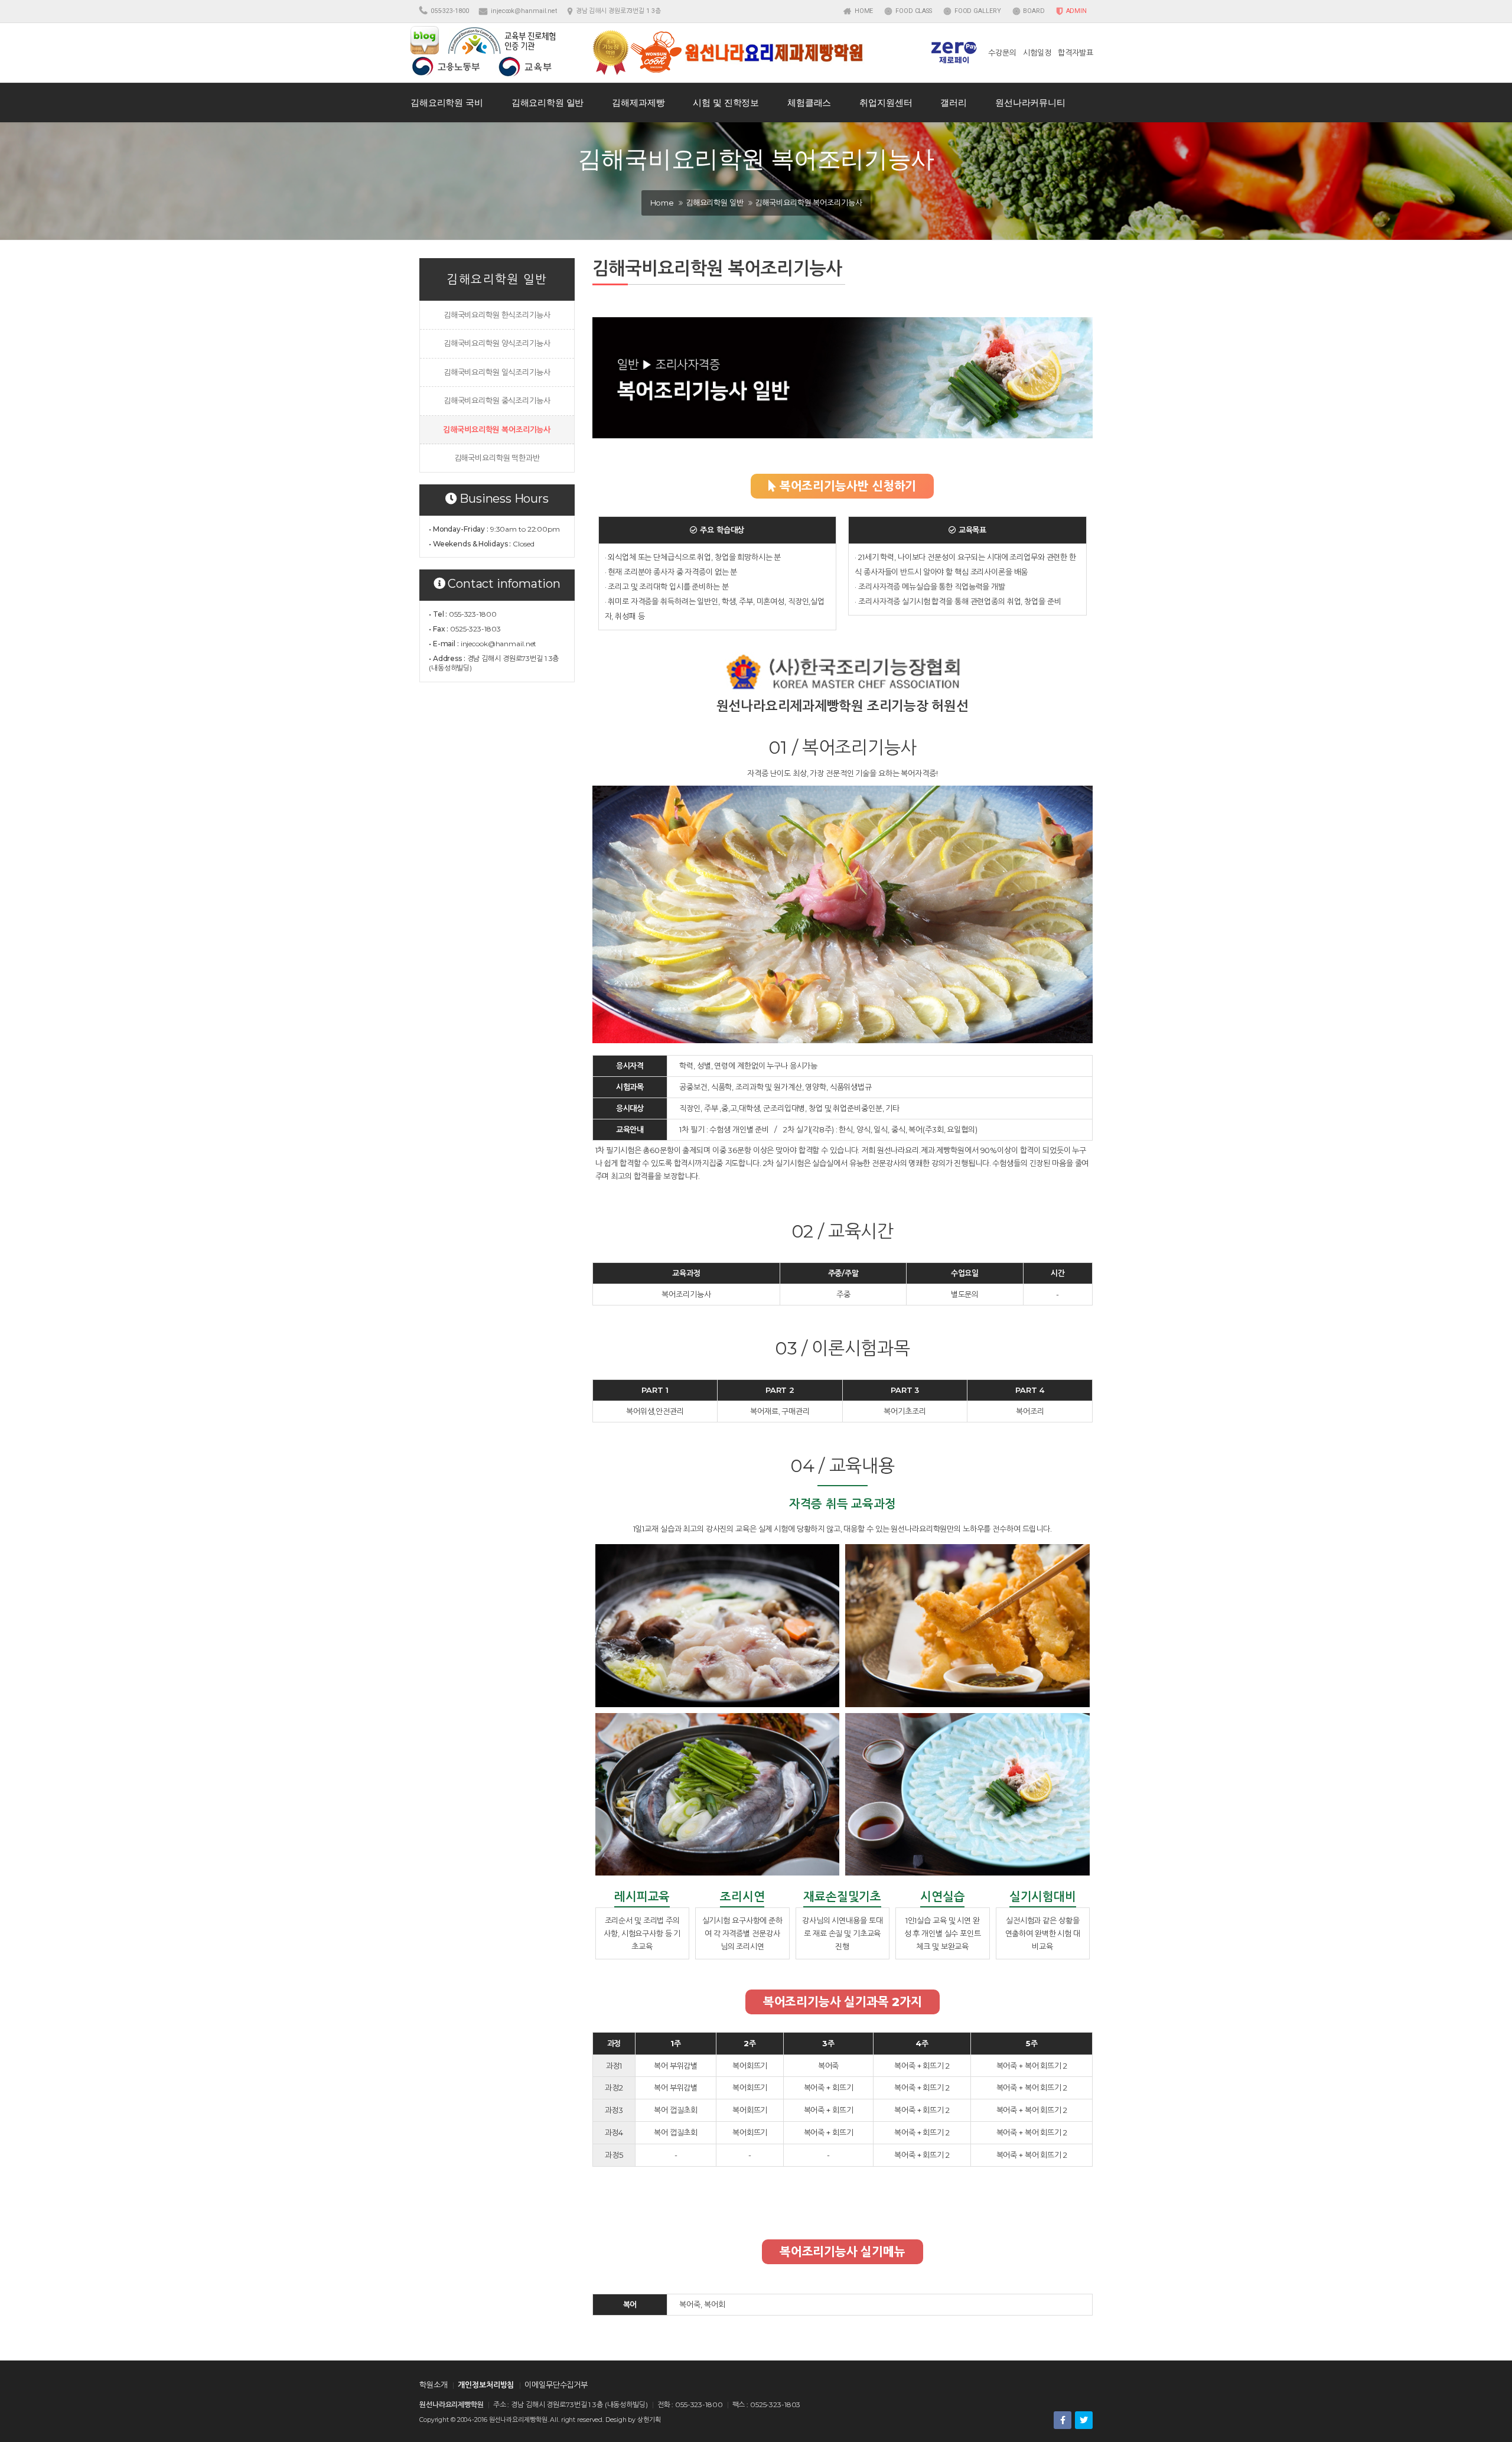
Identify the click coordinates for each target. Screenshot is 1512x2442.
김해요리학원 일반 (548, 102)
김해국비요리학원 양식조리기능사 (497, 343)
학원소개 (433, 2385)
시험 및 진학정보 (726, 102)
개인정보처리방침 (486, 2385)
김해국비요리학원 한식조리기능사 (497, 315)
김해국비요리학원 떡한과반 (497, 458)
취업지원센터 (886, 102)
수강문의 (1002, 53)
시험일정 (1037, 53)
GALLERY (978, 11)
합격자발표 (1075, 53)
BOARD (1033, 11)
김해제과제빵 (638, 102)
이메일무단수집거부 (556, 2385)
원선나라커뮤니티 (1030, 102)
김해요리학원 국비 (447, 102)
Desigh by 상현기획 (633, 2420)
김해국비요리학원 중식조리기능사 (497, 401)
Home (662, 203)
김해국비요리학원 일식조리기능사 (497, 372)
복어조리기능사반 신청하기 (846, 486)
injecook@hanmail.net (524, 11)
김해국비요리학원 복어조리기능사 (497, 429)
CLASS (914, 11)
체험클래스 (809, 102)
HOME (863, 11)
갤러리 (954, 102)
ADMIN (1076, 11)
